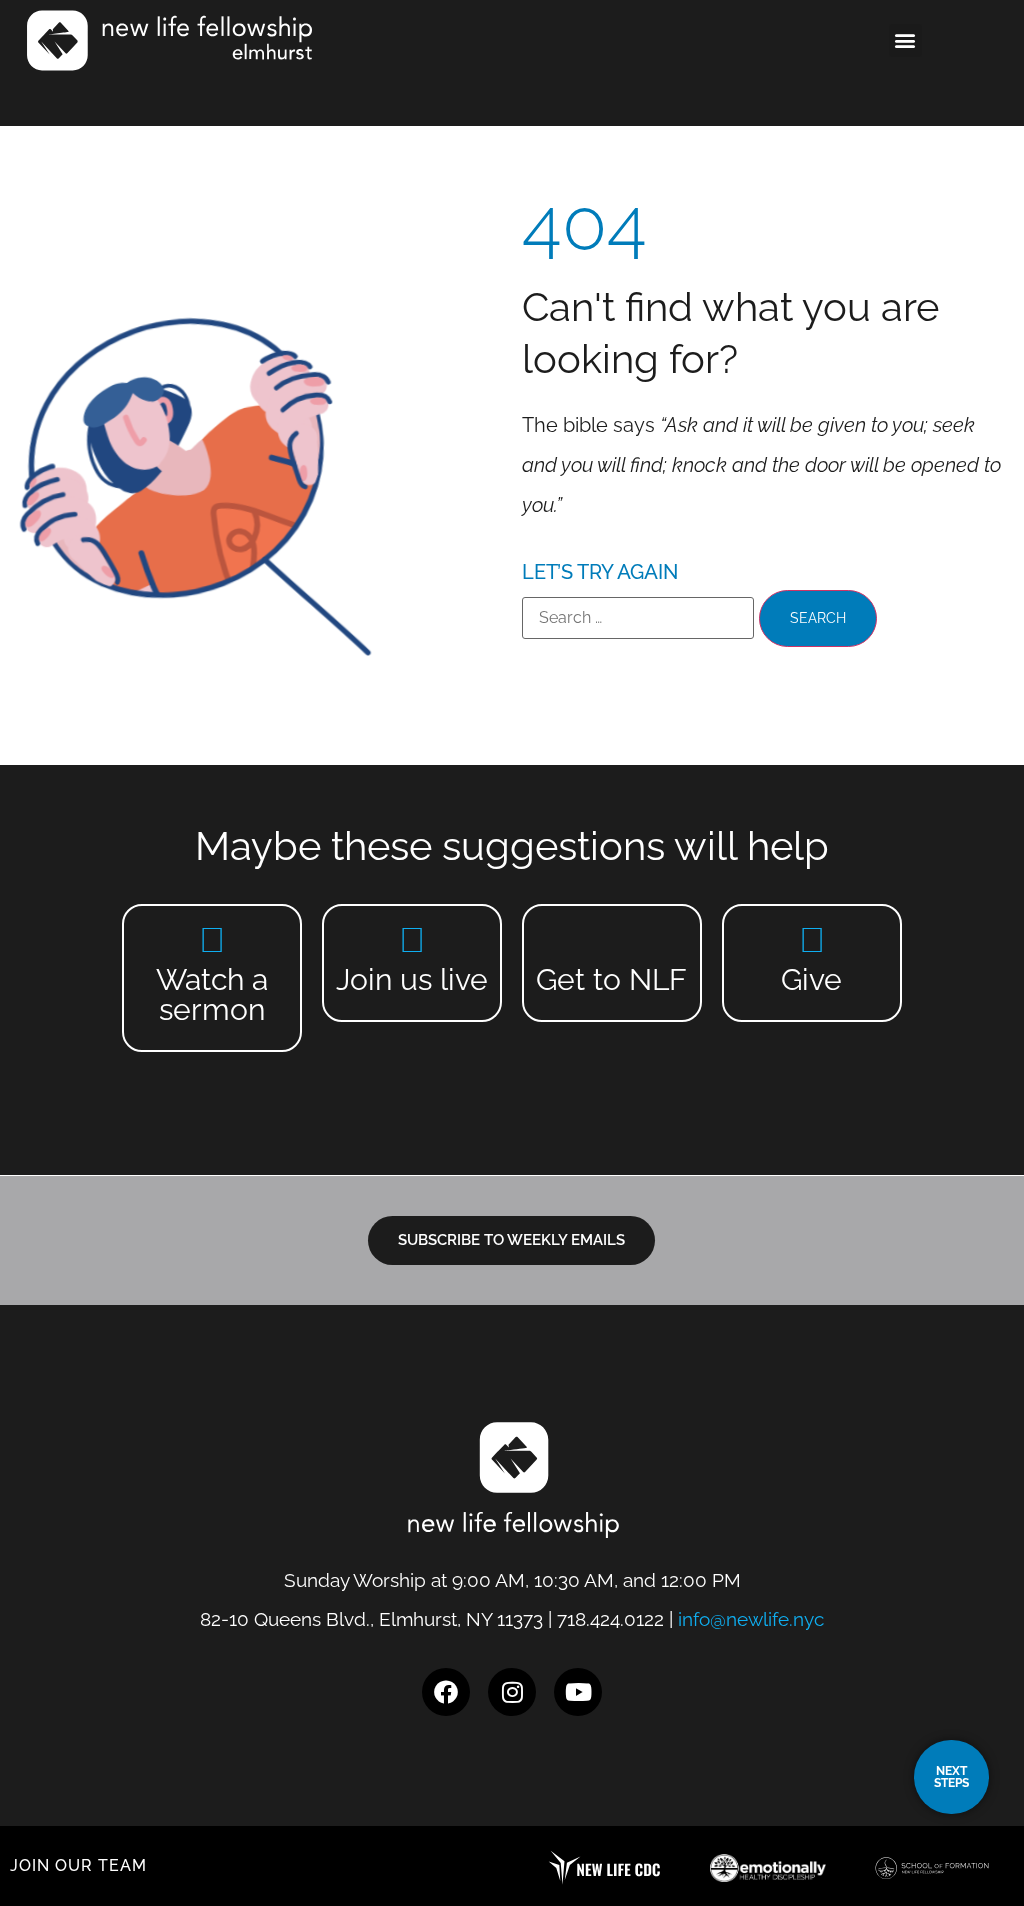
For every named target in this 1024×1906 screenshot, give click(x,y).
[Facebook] (446, 1692)
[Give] (811, 939)
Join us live (412, 979)
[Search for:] (638, 618)
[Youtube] (578, 1692)
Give (811, 979)
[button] (905, 40)
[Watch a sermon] (212, 939)
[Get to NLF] (611, 939)
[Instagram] (512, 1692)
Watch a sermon (212, 994)
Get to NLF (611, 979)
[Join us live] (412, 939)
